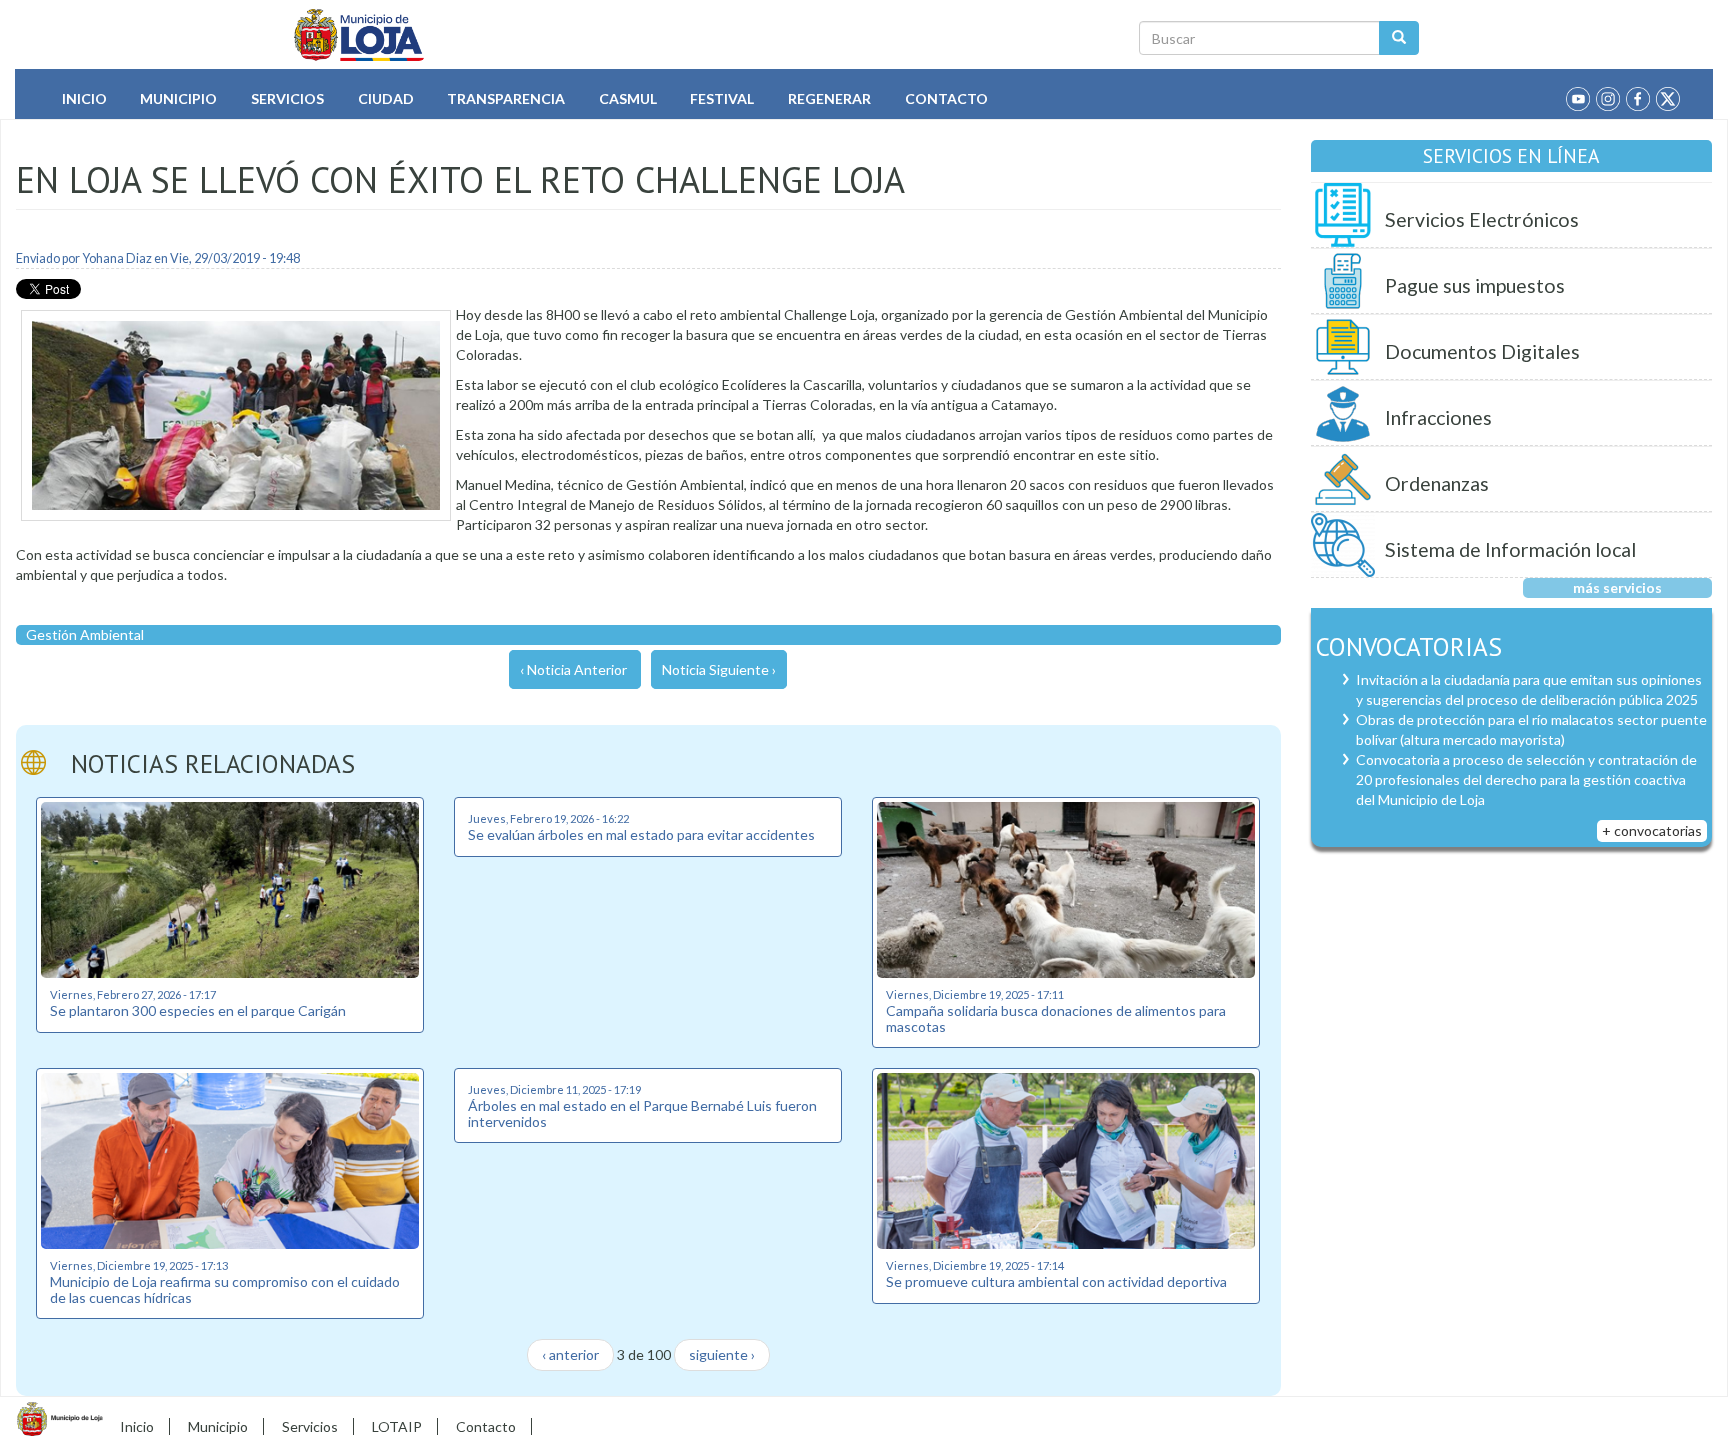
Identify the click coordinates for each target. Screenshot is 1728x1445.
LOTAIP (397, 1426)
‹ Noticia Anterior (573, 669)
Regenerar (829, 98)
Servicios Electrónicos (1482, 219)
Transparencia (506, 98)
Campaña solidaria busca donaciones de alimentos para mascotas (1056, 1018)
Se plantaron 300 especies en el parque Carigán (198, 1010)
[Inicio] (359, 35)
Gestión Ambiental (85, 634)
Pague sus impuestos (1475, 285)
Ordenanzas (1437, 483)
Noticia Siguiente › (719, 669)
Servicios (287, 98)
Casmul (628, 98)
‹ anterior (570, 1354)
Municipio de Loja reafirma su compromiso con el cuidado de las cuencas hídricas (225, 1289)
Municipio (178, 98)
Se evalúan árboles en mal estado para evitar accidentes (641, 834)
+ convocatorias (1652, 830)
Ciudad (386, 98)
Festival (722, 98)
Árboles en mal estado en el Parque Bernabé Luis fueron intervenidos (642, 1113)
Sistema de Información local (1510, 549)
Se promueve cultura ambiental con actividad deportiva (1056, 1281)
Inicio (84, 98)
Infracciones (1438, 417)
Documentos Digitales (1482, 351)
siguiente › (722, 1354)
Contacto (946, 98)
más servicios (1617, 587)
